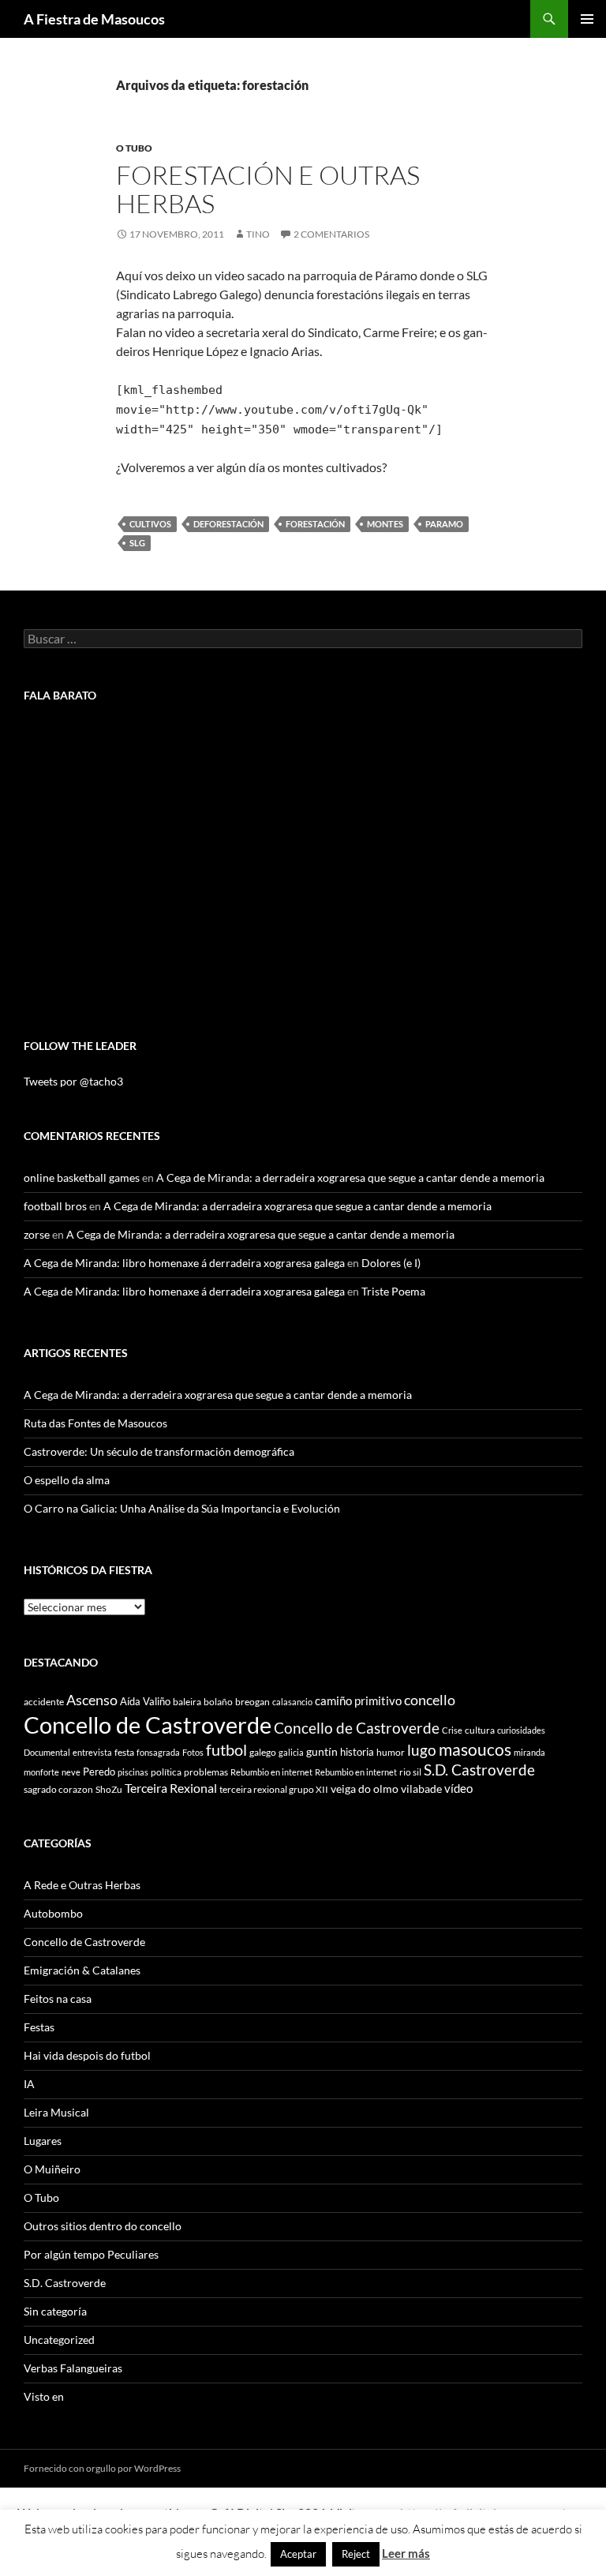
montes (385, 524)
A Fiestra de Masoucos (94, 19)
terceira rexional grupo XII (274, 1789)
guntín (322, 1751)
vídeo (458, 1788)
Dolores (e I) (391, 1263)
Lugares (43, 2141)
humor (391, 1752)
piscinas (133, 1772)
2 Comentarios (331, 234)
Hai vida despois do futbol (87, 2055)
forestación (315, 524)
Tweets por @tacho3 (73, 1081)
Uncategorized (59, 2340)
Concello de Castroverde (148, 1725)
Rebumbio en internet (271, 1772)
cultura (480, 1730)
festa (124, 1752)
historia (357, 1752)
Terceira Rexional (171, 1788)
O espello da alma (67, 1480)
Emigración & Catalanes (82, 1970)
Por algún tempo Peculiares (91, 2254)
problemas (206, 1772)
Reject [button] (356, 2554)
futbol (226, 1750)
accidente (44, 1702)
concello (430, 1700)
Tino (258, 234)
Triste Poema (393, 1291)
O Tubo (134, 148)
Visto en (44, 2396)
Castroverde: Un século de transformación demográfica (159, 1451)
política (166, 1772)
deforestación (228, 524)
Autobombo (53, 1913)
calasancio (292, 1702)
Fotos (193, 1752)
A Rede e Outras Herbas (82, 1885)
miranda (529, 1752)
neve (71, 1772)
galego (263, 1752)
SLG (137, 543)
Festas (39, 2027)
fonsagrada (158, 1752)
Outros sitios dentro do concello (103, 2226)
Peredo (99, 1772)
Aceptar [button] (298, 2554)
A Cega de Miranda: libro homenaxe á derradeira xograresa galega (184, 1263)
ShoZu (109, 1789)
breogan (252, 1702)
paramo (444, 524)
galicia (291, 1752)
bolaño (218, 1702)
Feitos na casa (58, 1999)
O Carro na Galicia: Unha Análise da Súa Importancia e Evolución (182, 1508)
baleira (187, 1702)
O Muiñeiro (52, 2169)
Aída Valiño (145, 1701)
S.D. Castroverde (479, 1770)
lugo (422, 1750)
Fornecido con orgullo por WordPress (102, 2468)
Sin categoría (55, 2311)
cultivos (150, 524)
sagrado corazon (58, 1789)
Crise (452, 1730)
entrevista (92, 1752)
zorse (37, 1234)
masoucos (475, 1749)
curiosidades (521, 1730)
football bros (55, 1206)
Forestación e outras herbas (268, 189)
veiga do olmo (365, 1789)
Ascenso (92, 1700)
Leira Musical (56, 2112)
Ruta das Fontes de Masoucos (95, 1423)
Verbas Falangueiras (73, 2368)
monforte (41, 1772)
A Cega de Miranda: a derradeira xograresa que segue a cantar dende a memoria (350, 1177)
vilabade (421, 1789)
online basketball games (82, 1177)
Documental (47, 1752)
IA (29, 2084)
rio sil (410, 1772)
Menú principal (587, 19)
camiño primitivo (358, 1700)
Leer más (406, 2553)
